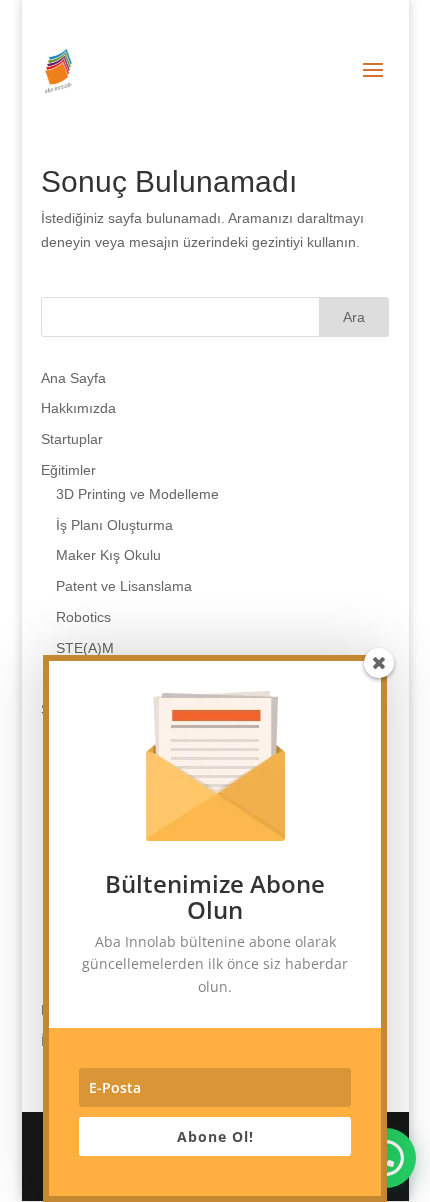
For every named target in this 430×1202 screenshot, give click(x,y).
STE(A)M (85, 648)
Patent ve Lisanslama (124, 586)
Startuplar (72, 439)
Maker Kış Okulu (108, 555)
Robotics (83, 617)
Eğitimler (68, 470)
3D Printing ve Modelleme (137, 494)
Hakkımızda (78, 408)
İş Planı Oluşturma (114, 525)
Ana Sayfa (73, 378)
